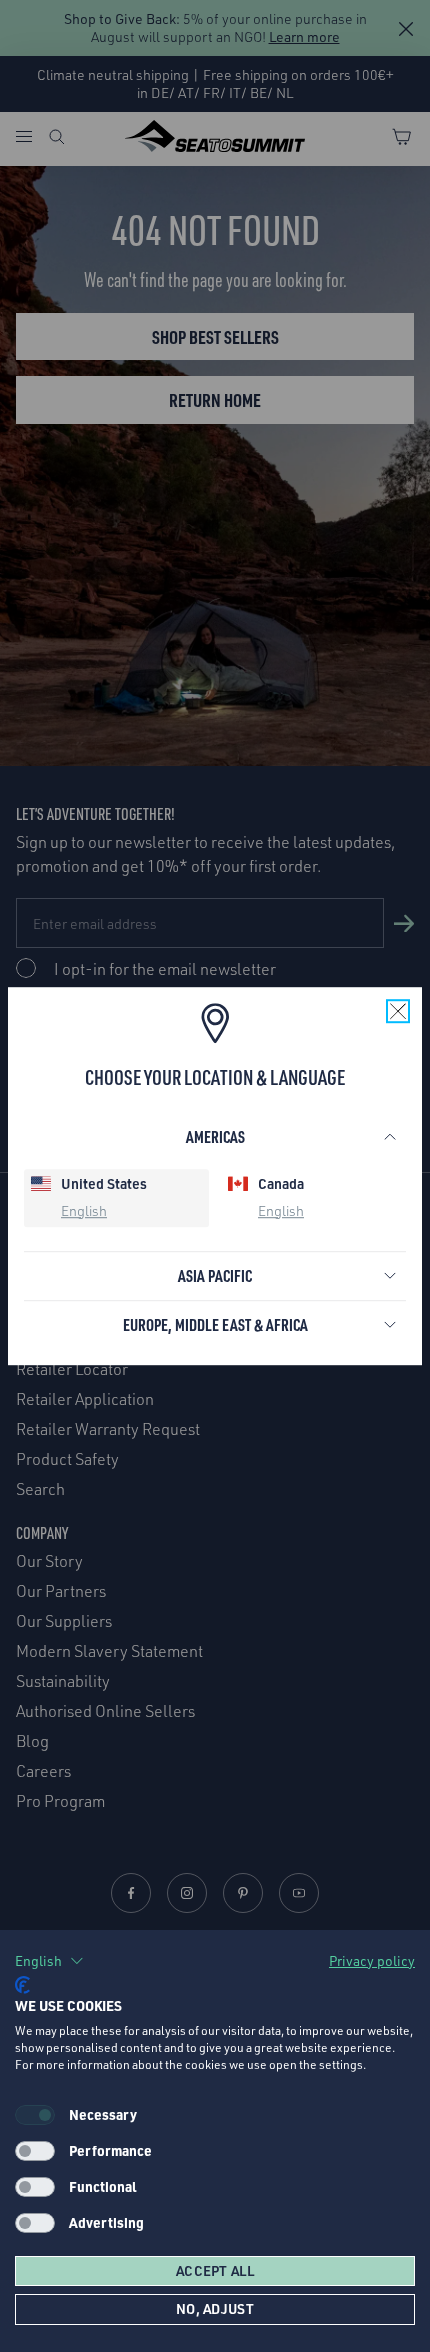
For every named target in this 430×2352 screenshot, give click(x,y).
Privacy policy (372, 1960)
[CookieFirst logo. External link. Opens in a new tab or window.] (22, 1985)
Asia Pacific (215, 1275)
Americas (215, 1136)
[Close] (398, 1011)
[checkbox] (35, 2151)
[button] (49, 1961)
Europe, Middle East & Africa (215, 1324)
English (84, 1210)
